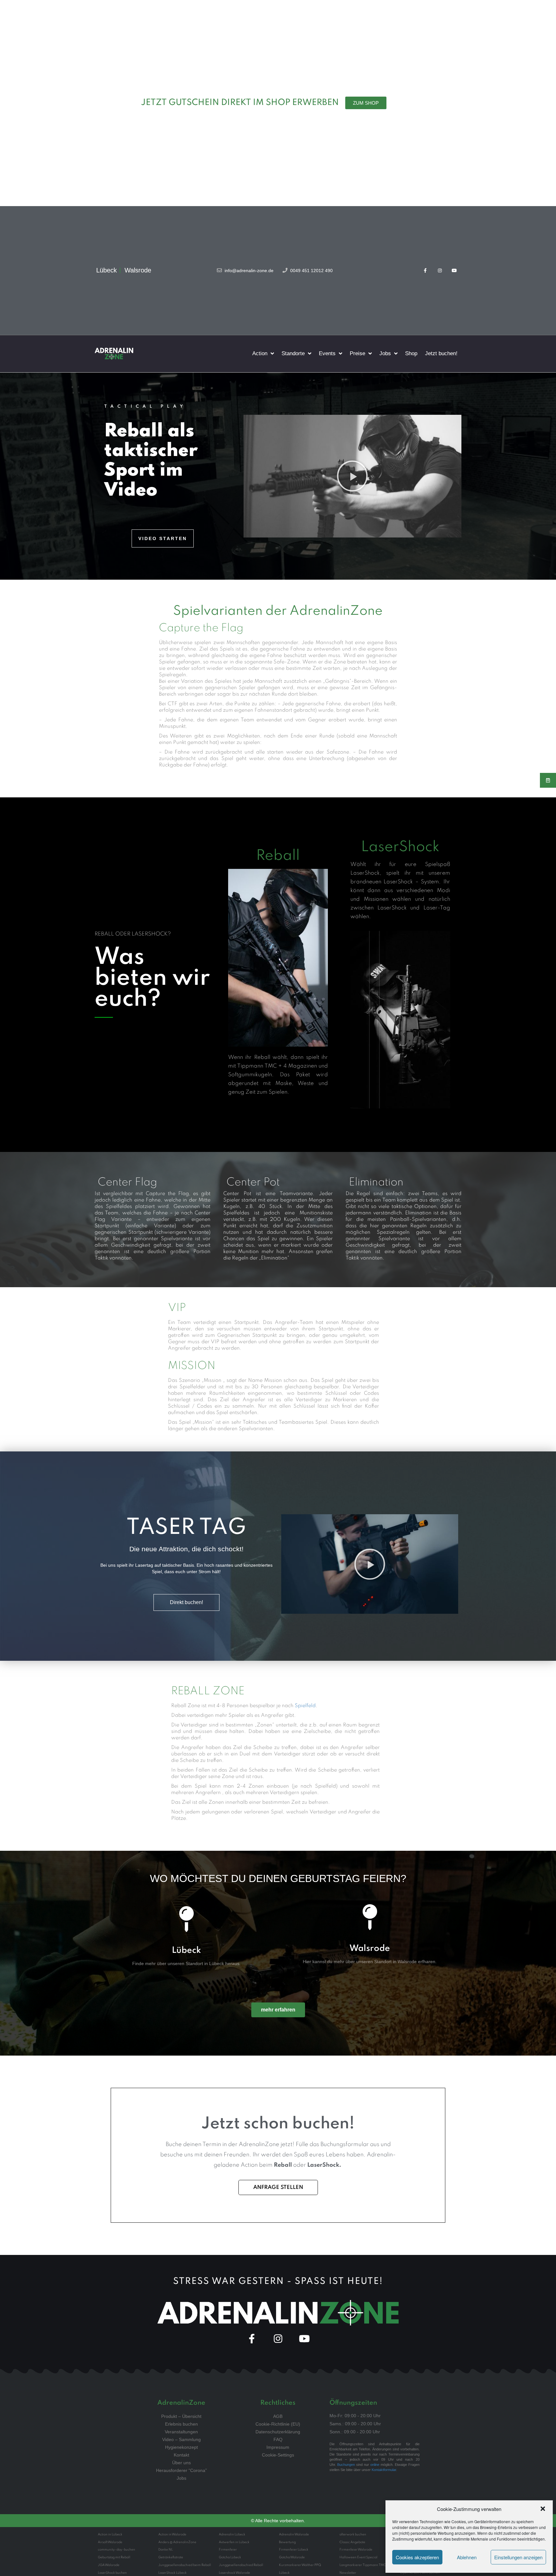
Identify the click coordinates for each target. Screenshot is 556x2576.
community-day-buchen (116, 2550)
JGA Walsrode (109, 2565)
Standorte (293, 353)
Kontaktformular (384, 2470)
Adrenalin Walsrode (294, 2534)
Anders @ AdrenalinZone (177, 2542)
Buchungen (346, 2465)
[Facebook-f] (426, 270)
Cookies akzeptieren (417, 2557)
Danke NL (166, 2550)
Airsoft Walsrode (110, 2542)
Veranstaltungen (181, 2432)
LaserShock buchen (112, 2573)
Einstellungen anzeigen (518, 2557)
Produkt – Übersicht (181, 2416)
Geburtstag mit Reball (114, 2557)
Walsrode (370, 1949)
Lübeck (186, 1950)
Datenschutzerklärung (278, 2432)
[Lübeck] (186, 1919)
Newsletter (348, 2573)
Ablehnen (467, 2557)
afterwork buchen (353, 2534)
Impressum (278, 2447)
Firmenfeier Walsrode (356, 2550)
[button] (543, 2509)
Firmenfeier (228, 2550)
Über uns (181, 2463)
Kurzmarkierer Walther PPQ (300, 2565)
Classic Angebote (352, 2542)
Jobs (385, 353)
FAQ (278, 2439)
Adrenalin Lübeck (232, 2534)
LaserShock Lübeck (172, 2573)
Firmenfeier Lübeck (294, 2550)
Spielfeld (305, 1706)
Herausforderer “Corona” (181, 2470)
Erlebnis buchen (181, 2424)
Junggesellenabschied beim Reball (185, 2565)
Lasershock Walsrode (234, 2573)
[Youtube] (454, 270)
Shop (411, 353)
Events (327, 353)
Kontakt (181, 2455)
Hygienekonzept (181, 2447)
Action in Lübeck (110, 2534)
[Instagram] (440, 270)
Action (260, 353)
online (375, 2465)
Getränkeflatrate (171, 2557)
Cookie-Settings (278, 2455)
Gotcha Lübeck (230, 2557)
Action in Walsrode (172, 2534)
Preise (357, 353)
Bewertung (287, 2542)
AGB (278, 2416)
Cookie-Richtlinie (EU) (278, 2424)
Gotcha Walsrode (292, 2557)
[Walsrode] (370, 1917)
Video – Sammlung (181, 2439)
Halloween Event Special (358, 2557)
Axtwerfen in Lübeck (234, 2542)
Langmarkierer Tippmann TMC (363, 2565)
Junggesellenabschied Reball (241, 2565)
